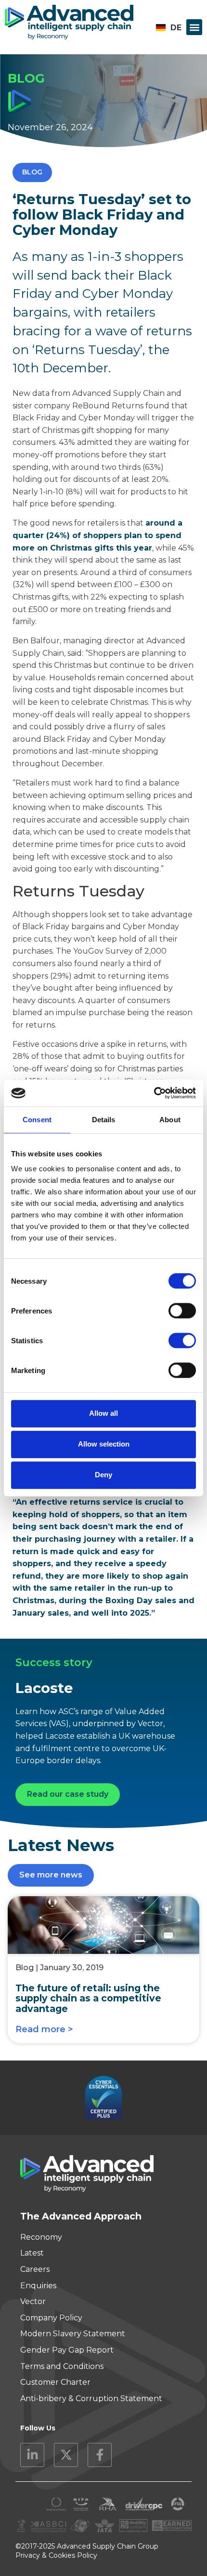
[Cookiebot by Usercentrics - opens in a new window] (154, 1093)
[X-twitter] (66, 2455)
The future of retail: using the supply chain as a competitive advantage (88, 1998)
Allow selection (104, 1444)
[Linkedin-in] (32, 2455)
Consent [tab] (37, 1120)
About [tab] (170, 1120)
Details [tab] (104, 1120)
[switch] (182, 1311)
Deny (103, 1475)
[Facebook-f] (100, 2455)
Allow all (103, 1413)
